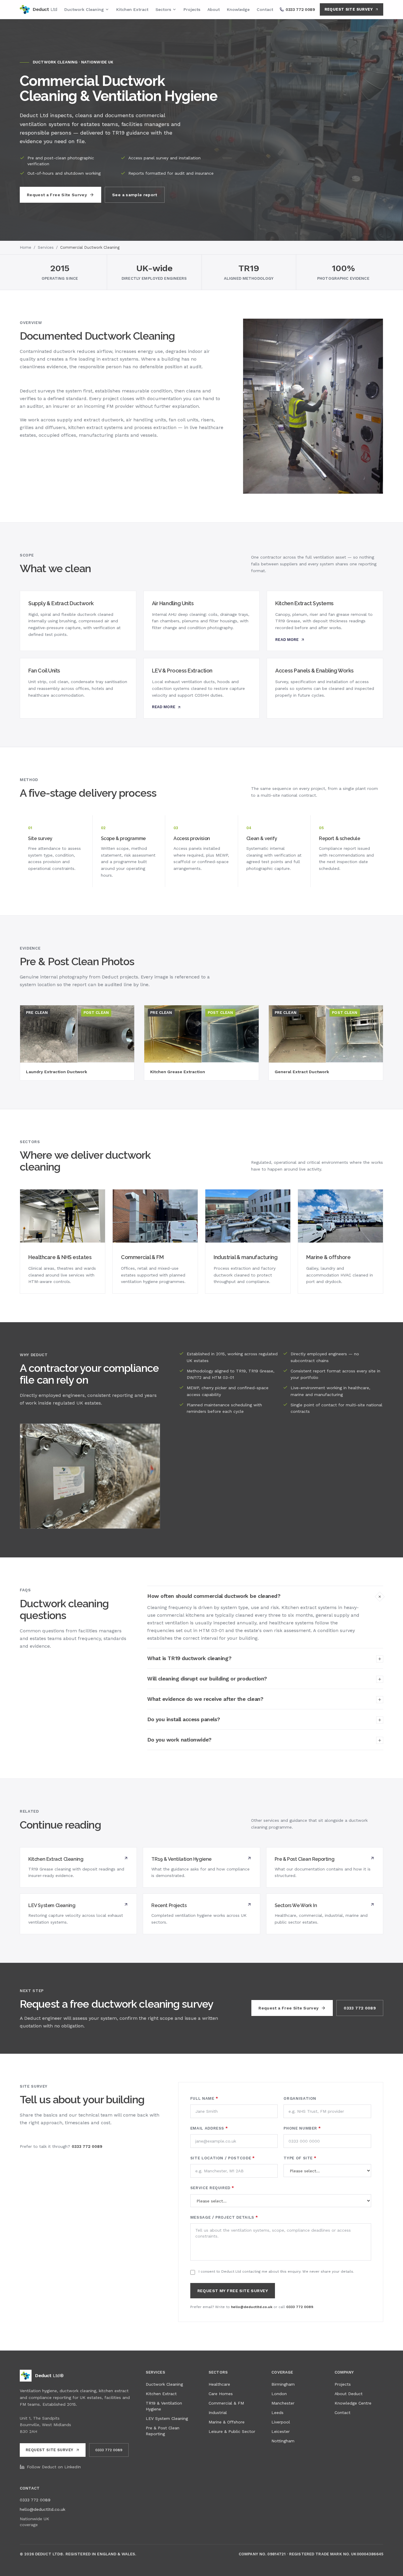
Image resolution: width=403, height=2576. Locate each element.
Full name (204, 2098)
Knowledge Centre (353, 2403)
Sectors (163, 9)
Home (26, 247)
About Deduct (349, 2394)
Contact (265, 9)
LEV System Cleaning (167, 2418)
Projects (192, 9)
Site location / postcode (223, 2158)
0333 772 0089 (360, 2008)
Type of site (300, 2158)
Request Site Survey (349, 9)
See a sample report (135, 195)
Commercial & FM (226, 2403)
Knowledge (238, 9)
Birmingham (283, 2384)
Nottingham (283, 2441)
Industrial (218, 2413)
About (214, 9)
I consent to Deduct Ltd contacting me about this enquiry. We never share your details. (276, 2271)
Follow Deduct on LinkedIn (54, 2467)
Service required (212, 2188)
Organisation (300, 2098)
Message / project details (224, 2217)
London (279, 2394)
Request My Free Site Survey (233, 2291)
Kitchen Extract (132, 9)
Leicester (281, 2431)
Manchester (283, 2403)
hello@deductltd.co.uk (252, 2307)
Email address (209, 2128)
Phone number (302, 2128)
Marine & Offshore (227, 2422)
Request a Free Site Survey (57, 195)
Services (46, 247)
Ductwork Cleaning (84, 9)
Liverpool (281, 2422)
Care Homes (221, 2394)
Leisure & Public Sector (232, 2431)
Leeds (277, 2413)
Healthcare (219, 2384)
